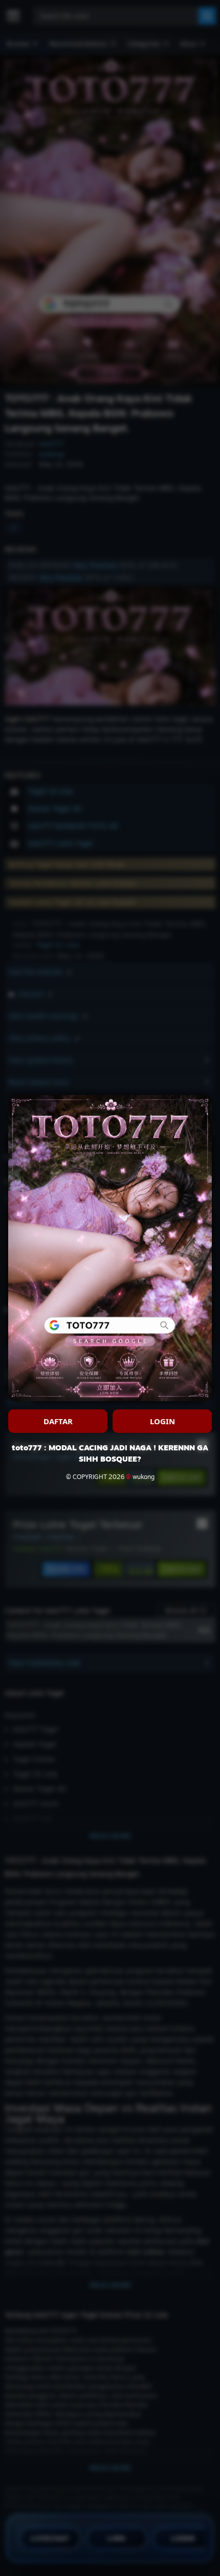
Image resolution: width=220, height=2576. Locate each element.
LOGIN (162, 1421)
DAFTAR (58, 1421)
